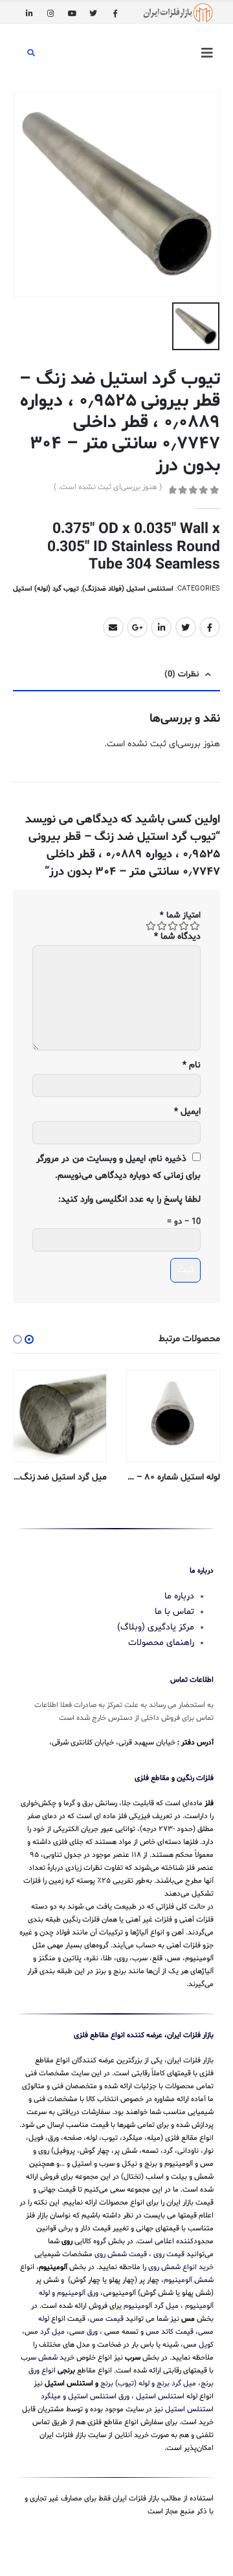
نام (192, 1065)
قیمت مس (107, 2319)
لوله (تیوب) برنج (125, 2383)
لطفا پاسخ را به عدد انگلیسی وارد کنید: (129, 1199)
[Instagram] (50, 13)
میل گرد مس (45, 2332)
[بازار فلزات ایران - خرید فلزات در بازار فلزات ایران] (178, 13)
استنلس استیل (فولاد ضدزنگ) (128, 589)
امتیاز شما (180, 916)
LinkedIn (161, 627)
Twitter (186, 627)
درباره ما (179, 1596)
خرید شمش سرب (48, 2358)
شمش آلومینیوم (189, 2280)
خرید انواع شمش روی (181, 2267)
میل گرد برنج (176, 2383)
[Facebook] (115, 13)
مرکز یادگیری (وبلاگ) (156, 1627)
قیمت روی (169, 2254)
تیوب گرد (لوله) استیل (46, 589)
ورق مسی (83, 2332)
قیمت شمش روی (121, 2254)
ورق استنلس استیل (99, 2396)
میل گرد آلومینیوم (151, 2306)
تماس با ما (174, 1612)
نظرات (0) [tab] (182, 675)
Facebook (210, 627)
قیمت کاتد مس (170, 2332)
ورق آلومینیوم (78, 2293)
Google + (137, 627)
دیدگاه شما (177, 937)
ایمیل (187, 1112)
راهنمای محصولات (161, 1643)
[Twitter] (93, 13)
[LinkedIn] (29, 13)
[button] (29, 1339)
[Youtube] (72, 13)
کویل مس (198, 2345)
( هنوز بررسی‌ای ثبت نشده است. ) (108, 487)
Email (113, 627)
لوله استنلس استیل (167, 2396)
